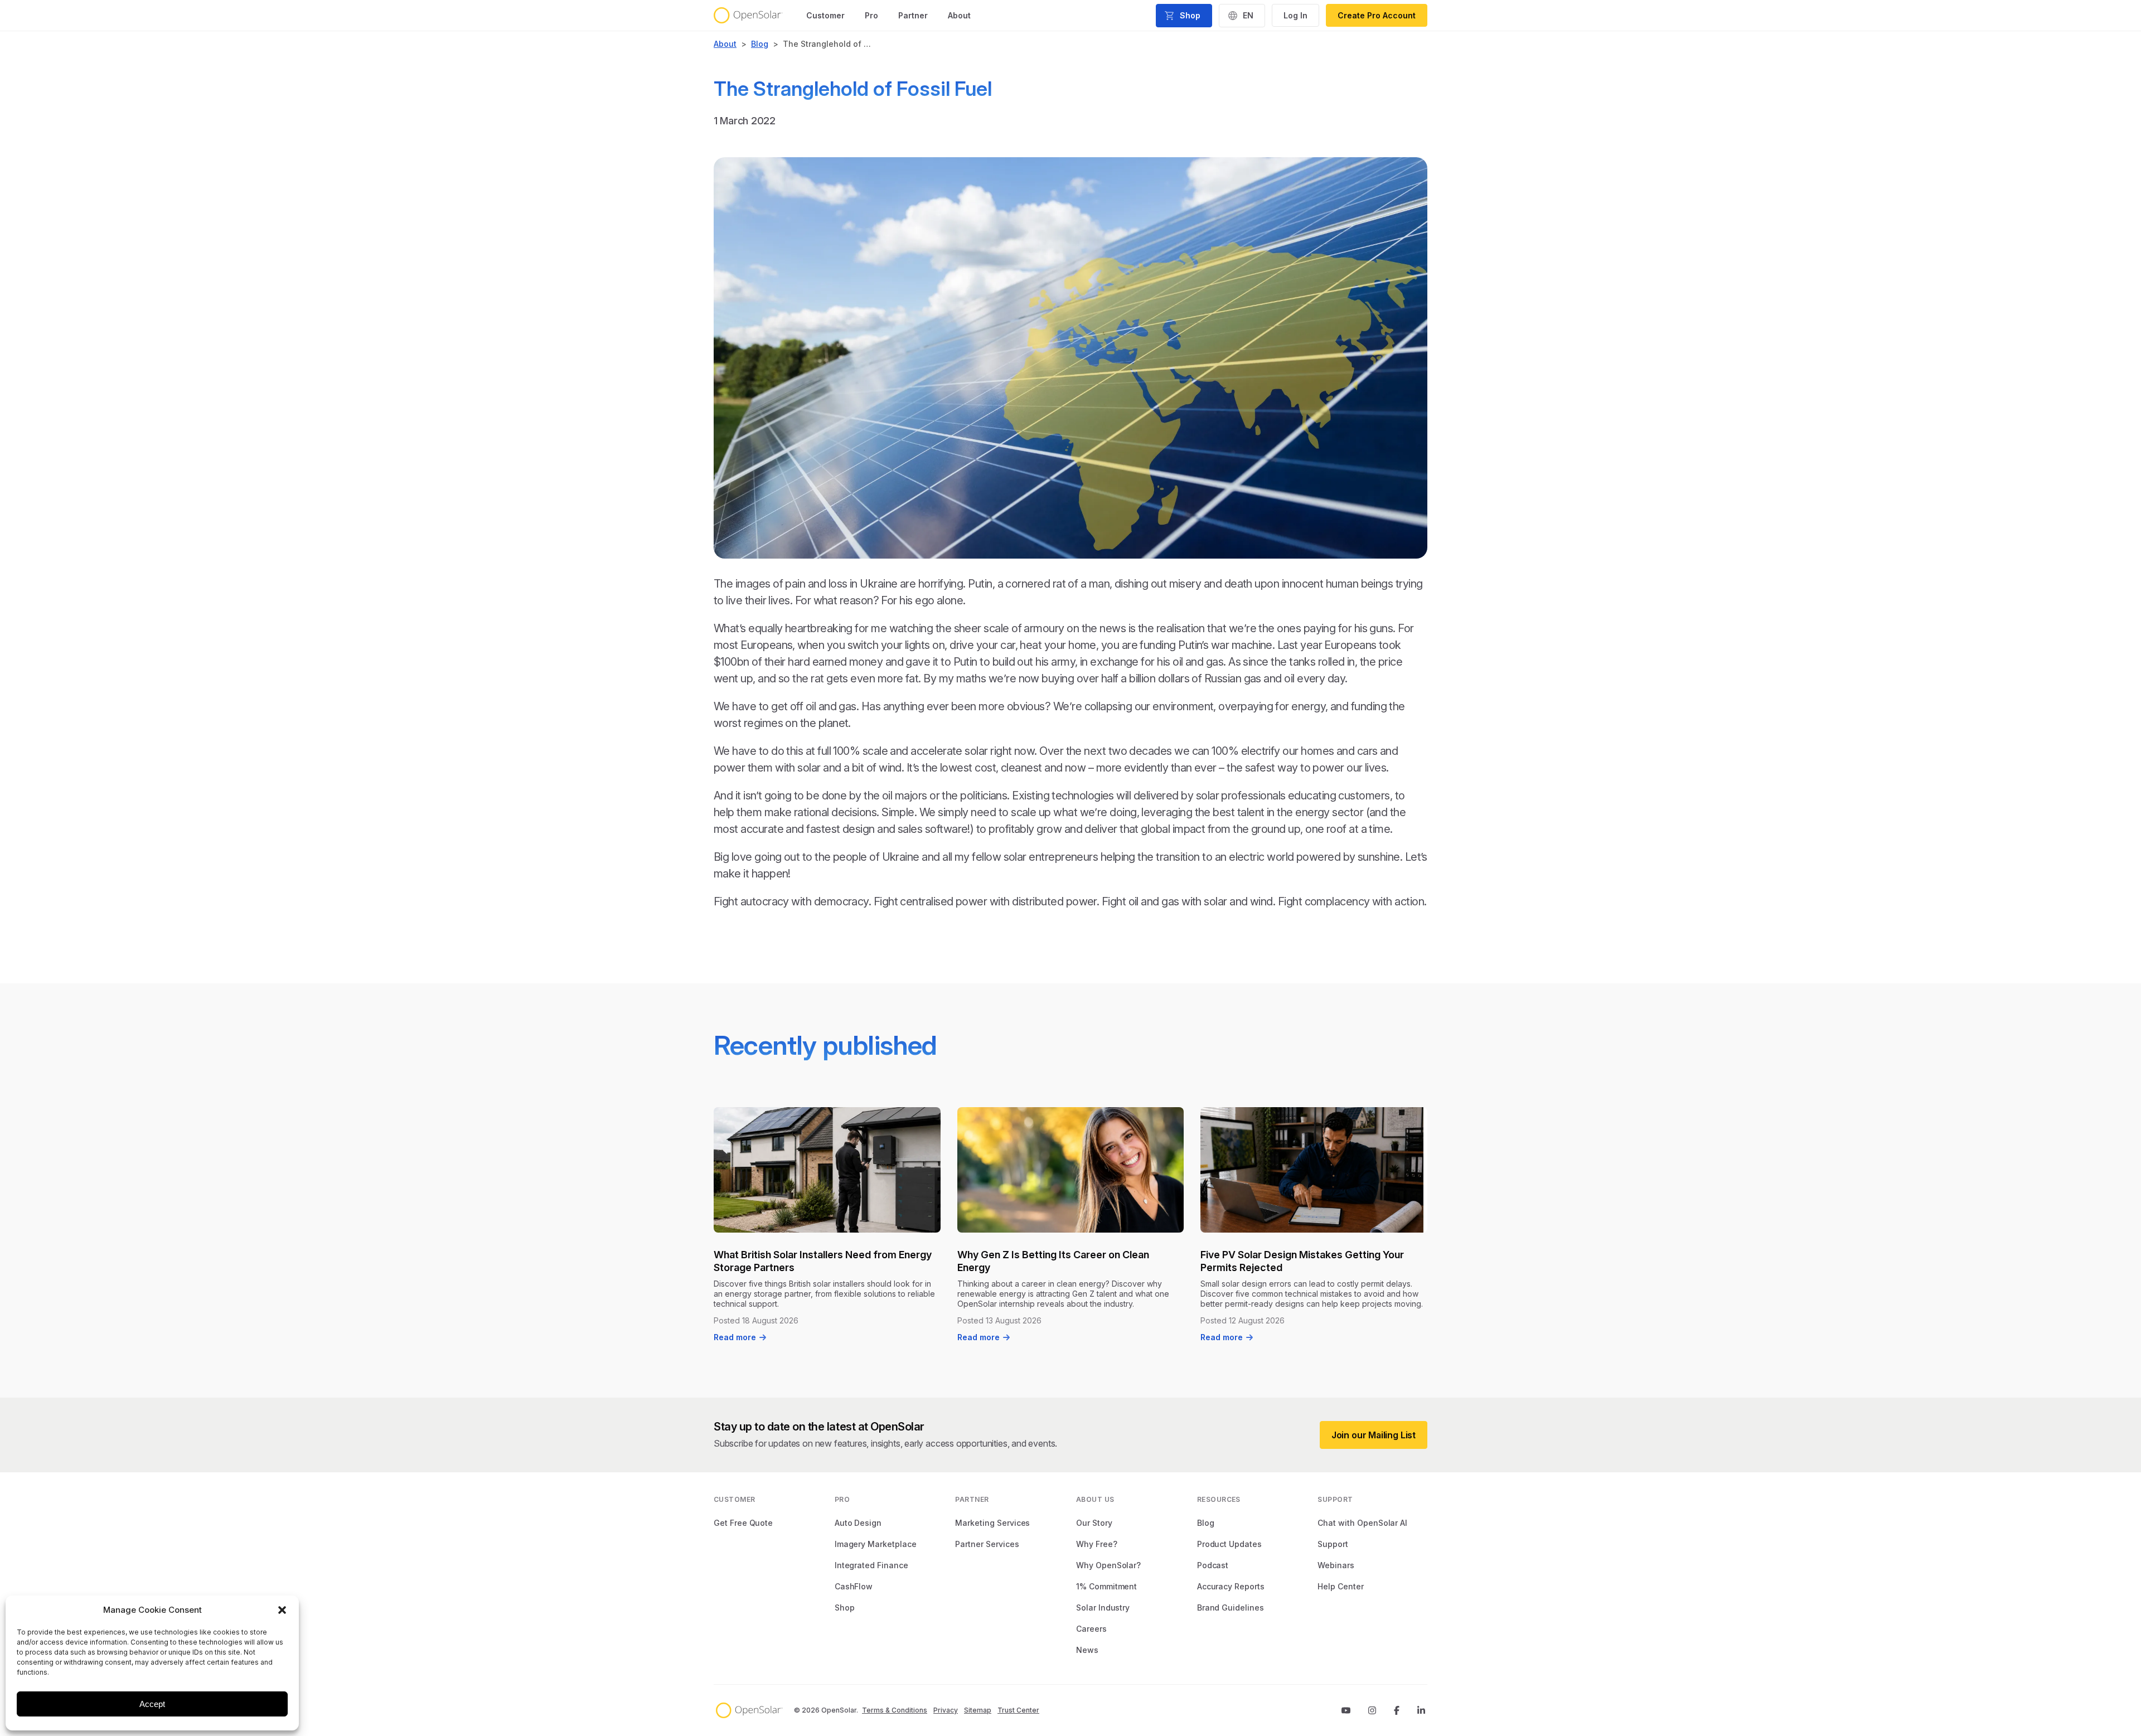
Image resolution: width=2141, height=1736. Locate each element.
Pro (871, 15)
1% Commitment (1106, 1586)
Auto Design (858, 1523)
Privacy (946, 1710)
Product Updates (1229, 1544)
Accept (152, 1704)
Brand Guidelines (1231, 1608)
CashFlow (854, 1586)
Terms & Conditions (895, 1710)
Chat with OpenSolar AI (1362, 1523)
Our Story (1094, 1523)
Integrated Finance (871, 1565)
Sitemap (978, 1710)
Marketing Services (992, 1523)
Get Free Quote (743, 1523)
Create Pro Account (1377, 15)
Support (1333, 1544)
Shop (845, 1608)
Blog (760, 44)
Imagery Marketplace (876, 1544)
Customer (825, 15)
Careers (1091, 1629)
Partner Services (987, 1544)
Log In (1295, 15)
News (1087, 1650)
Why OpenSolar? (1108, 1565)
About (959, 15)
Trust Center (1018, 1710)
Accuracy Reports (1231, 1586)
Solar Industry (1103, 1608)
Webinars (1336, 1565)
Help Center (1340, 1586)
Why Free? (1097, 1544)
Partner (913, 15)
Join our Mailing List (1374, 1435)
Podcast (1213, 1565)
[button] (282, 1610)
